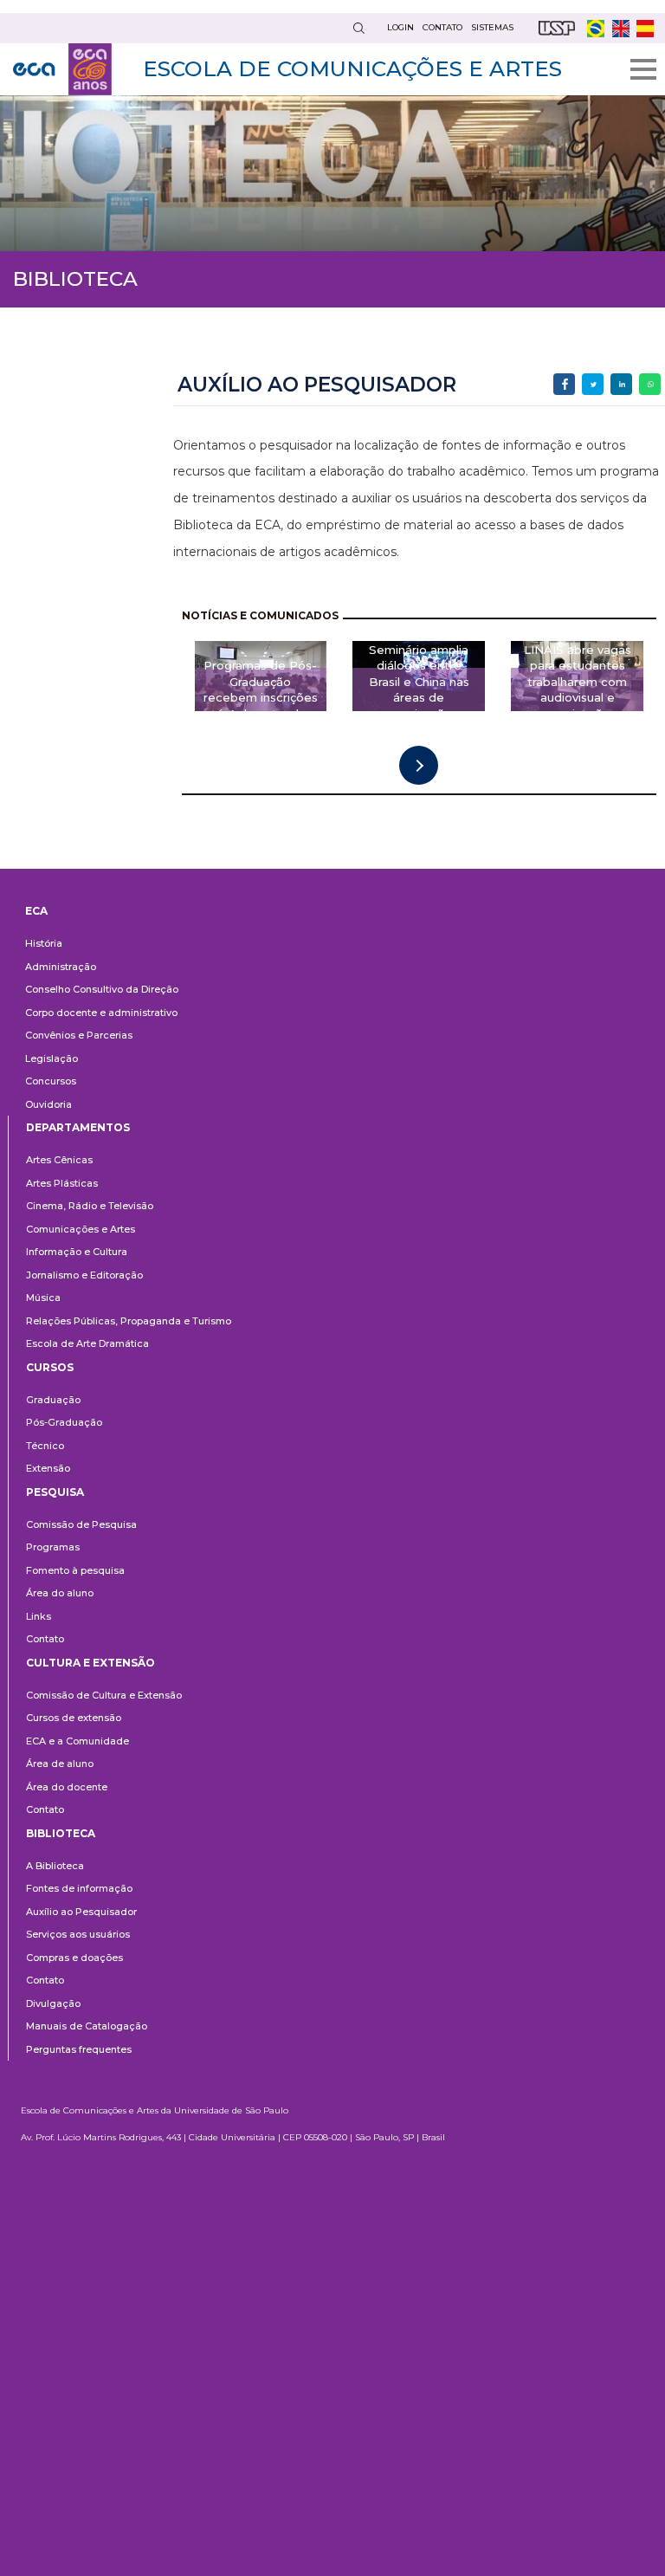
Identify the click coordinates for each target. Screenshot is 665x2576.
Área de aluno (60, 1764)
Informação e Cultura (77, 1252)
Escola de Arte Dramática (87, 1343)
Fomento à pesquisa (75, 1570)
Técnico (45, 1446)
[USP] (557, 28)
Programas (53, 1547)
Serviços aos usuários (78, 1934)
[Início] (62, 69)
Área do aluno (60, 1593)
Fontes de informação (79, 1888)
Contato (45, 1639)
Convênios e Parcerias (79, 1035)
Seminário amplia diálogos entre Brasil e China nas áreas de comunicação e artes (419, 689)
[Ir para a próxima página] (419, 765)
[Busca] (358, 28)
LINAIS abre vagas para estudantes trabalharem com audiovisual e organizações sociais (578, 689)
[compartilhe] (564, 384)
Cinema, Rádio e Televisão (90, 1206)
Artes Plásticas (62, 1183)
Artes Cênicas (59, 1160)
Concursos (51, 1081)
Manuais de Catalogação (87, 2026)
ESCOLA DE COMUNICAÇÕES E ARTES (352, 68)
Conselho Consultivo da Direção (102, 989)
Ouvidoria (48, 1104)
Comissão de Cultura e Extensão (104, 1695)
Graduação (53, 1400)
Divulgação (53, 2003)
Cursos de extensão (74, 1718)
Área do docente (67, 1787)
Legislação (52, 1058)
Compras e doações (74, 1958)
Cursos (50, 1367)
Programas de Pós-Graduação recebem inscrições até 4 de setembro (261, 689)
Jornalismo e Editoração (84, 1275)
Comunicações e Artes (81, 1229)
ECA (36, 911)
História (44, 943)
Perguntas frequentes (79, 2049)
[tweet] (593, 384)
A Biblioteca (55, 1866)
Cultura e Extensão (90, 1663)
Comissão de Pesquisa (81, 1524)
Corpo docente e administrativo (101, 1013)
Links (39, 1616)
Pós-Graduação (64, 1422)
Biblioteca (61, 1833)
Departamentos (78, 1127)
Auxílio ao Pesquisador (81, 1912)
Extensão (48, 1468)
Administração (61, 967)
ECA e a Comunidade (77, 1741)
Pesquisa (55, 1492)
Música (43, 1298)
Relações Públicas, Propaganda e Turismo (129, 1321)
